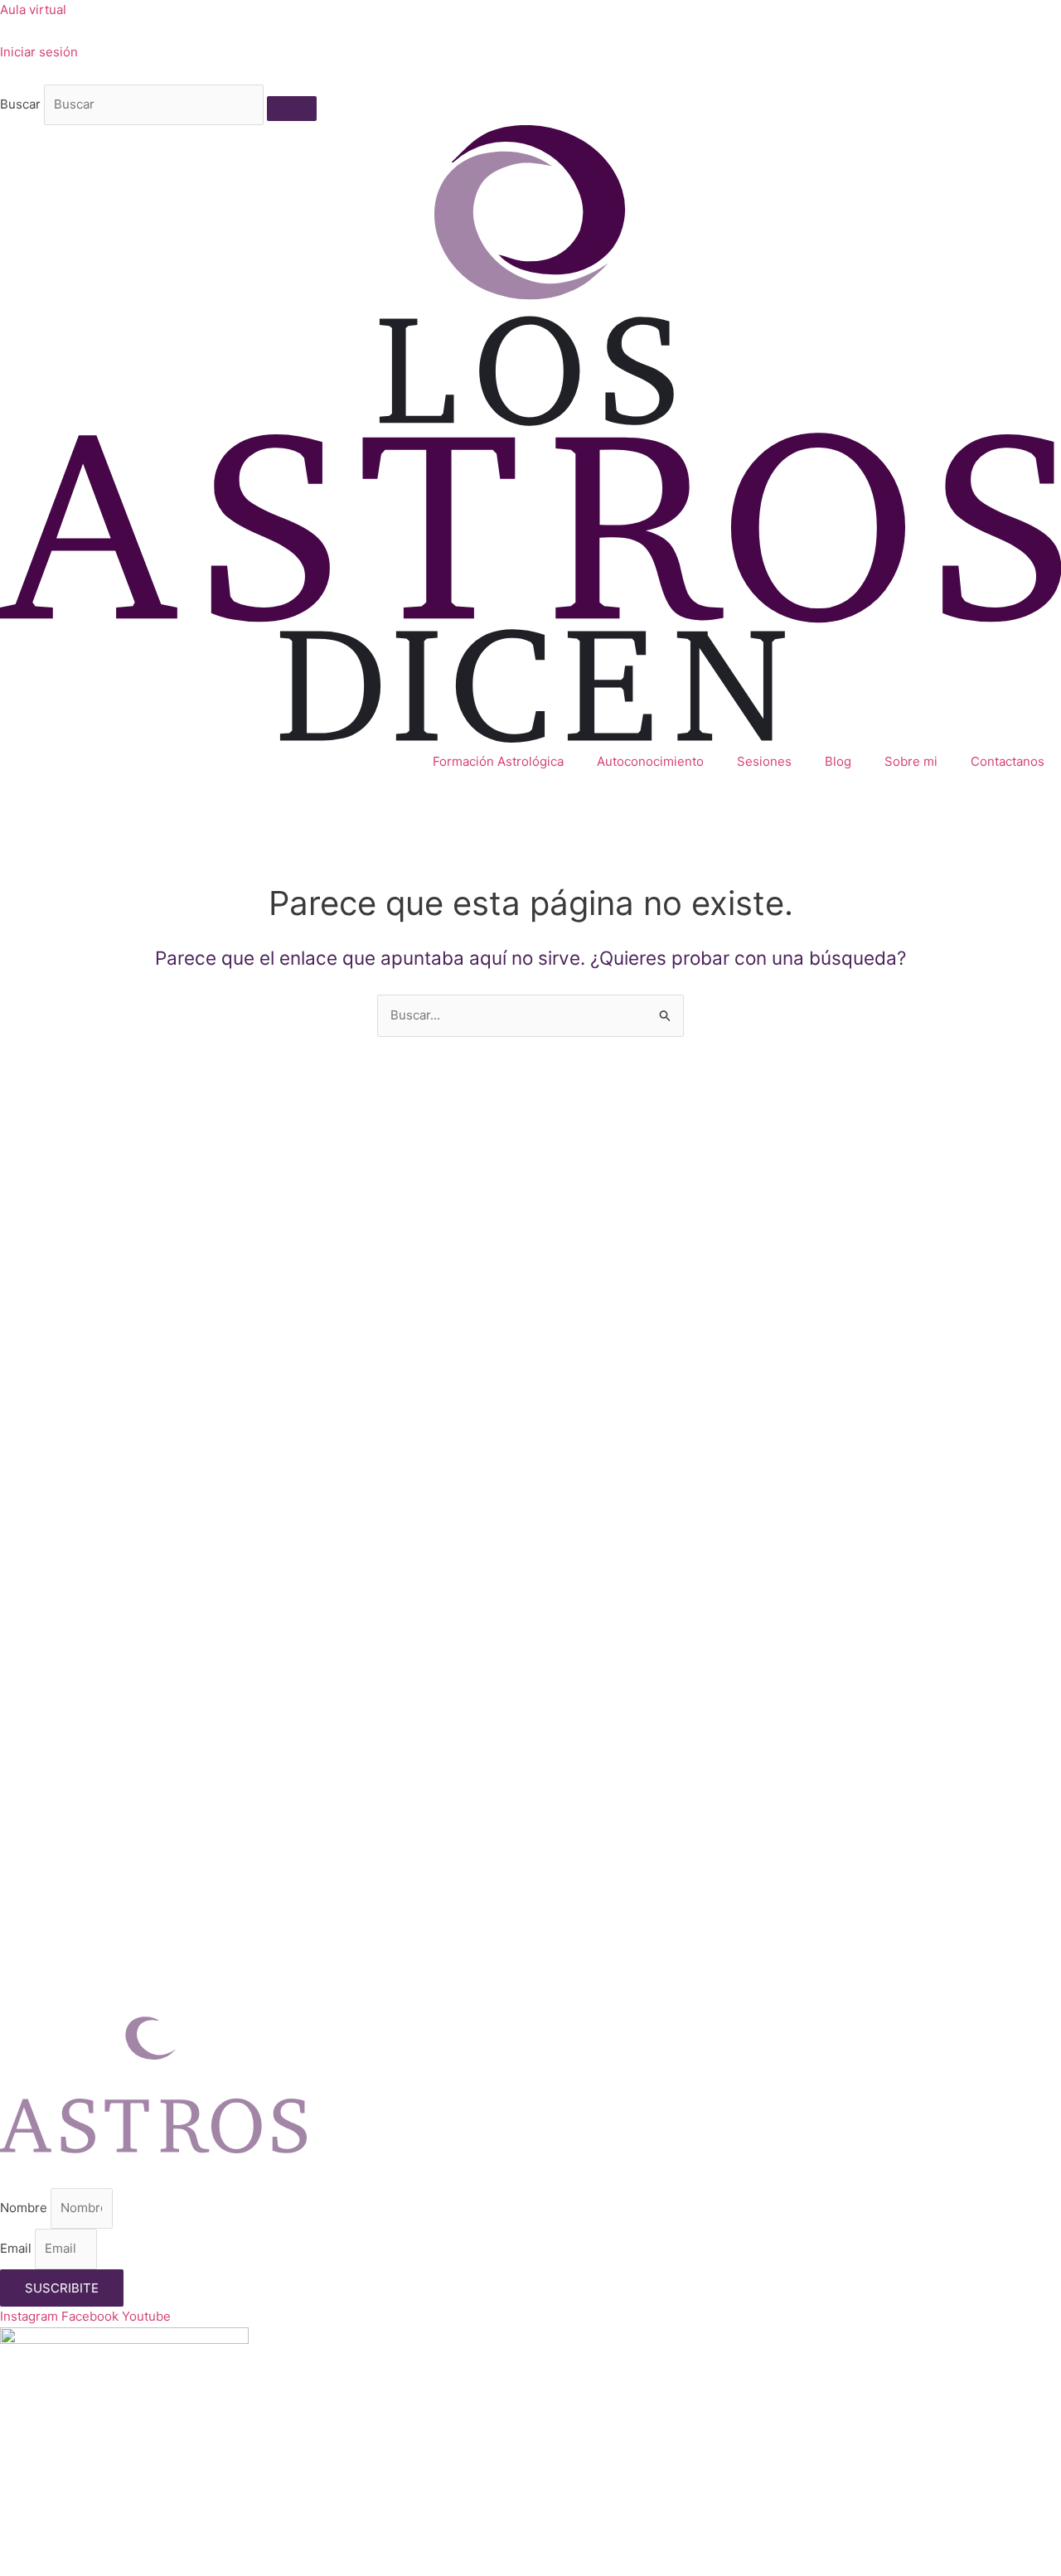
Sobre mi (911, 761)
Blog (838, 761)
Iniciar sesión (39, 52)
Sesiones (764, 761)
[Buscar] (292, 109)
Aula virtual (33, 10)
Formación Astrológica (498, 761)
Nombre (25, 2208)
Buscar (20, 104)
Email (17, 2248)
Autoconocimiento (650, 761)
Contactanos (1008, 761)
